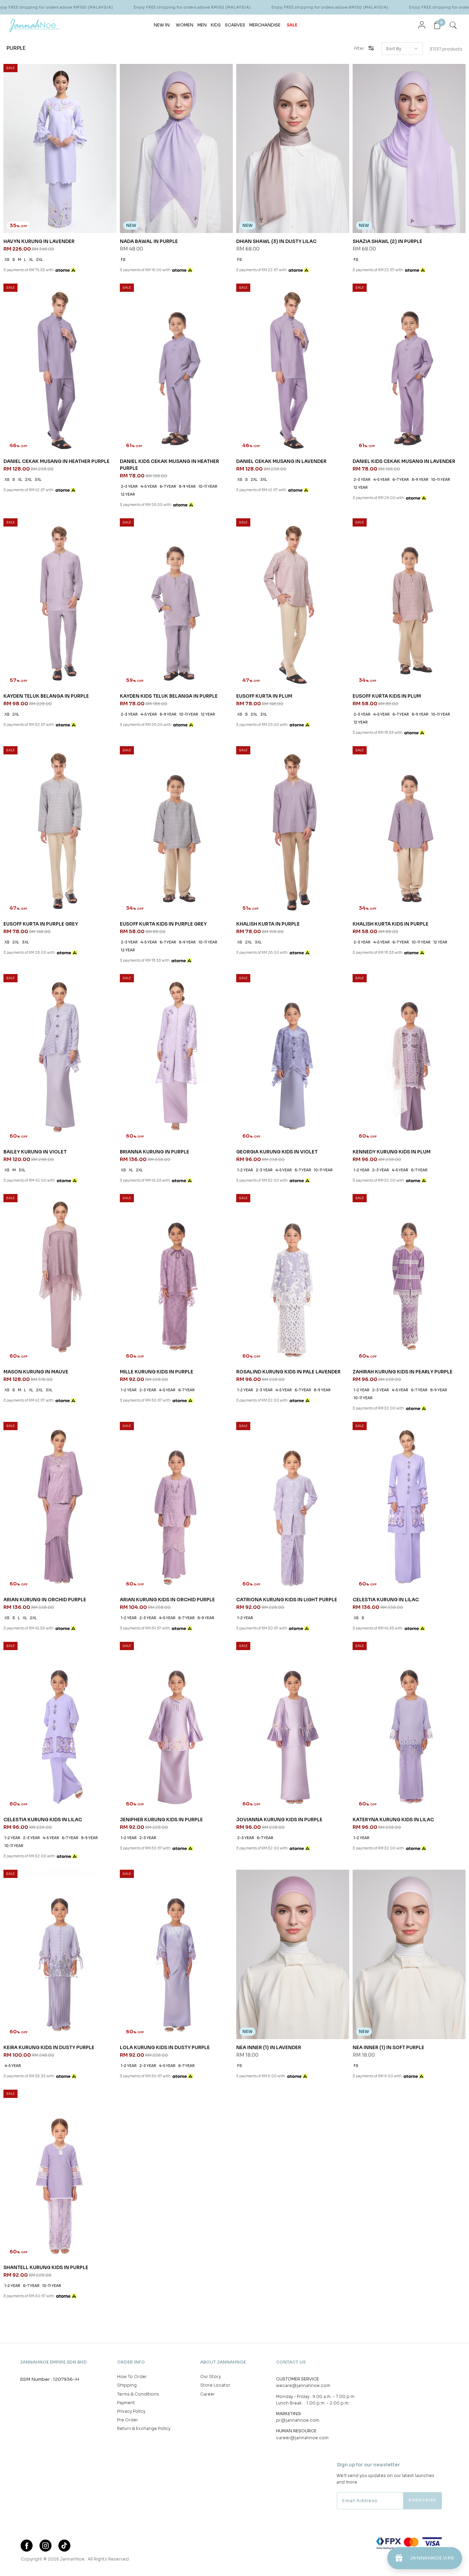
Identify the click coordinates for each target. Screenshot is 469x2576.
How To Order (132, 2376)
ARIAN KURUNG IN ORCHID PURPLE (45, 1600)
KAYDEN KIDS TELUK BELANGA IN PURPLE (169, 696)
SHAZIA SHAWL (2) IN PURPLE (387, 241)
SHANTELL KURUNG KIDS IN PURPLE (46, 2268)
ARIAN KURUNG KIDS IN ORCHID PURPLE (167, 1600)
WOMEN (185, 25)
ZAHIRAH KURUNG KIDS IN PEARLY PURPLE (403, 1372)
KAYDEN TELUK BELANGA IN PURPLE (46, 696)
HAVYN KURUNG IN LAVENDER (39, 241)
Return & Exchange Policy (144, 2428)
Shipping (127, 2385)
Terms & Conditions (138, 2394)
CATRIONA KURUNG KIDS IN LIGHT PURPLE (287, 1600)
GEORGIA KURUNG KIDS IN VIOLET (277, 1152)
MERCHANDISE (265, 25)
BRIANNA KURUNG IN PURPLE (155, 1152)
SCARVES (235, 25)
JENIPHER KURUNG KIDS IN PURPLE (161, 1820)
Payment (126, 2403)
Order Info (131, 2362)
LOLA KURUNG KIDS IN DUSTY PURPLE (165, 2048)
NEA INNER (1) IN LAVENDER (269, 2048)
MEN (202, 25)
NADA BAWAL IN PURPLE (149, 241)
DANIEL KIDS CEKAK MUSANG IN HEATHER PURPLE (169, 465)
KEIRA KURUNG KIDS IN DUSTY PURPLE (49, 2048)
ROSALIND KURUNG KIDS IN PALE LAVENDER (288, 1372)
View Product (92, 2562)
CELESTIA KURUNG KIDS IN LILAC (43, 1820)
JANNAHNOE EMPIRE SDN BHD (53, 2362)
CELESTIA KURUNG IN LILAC (386, 1600)
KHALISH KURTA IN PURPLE (268, 924)
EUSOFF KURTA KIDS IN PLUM (387, 696)
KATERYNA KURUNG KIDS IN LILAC (393, 1820)
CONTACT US (291, 2362)
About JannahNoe (223, 2362)
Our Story (210, 2376)
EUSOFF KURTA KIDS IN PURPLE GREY (163, 924)
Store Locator (215, 2385)
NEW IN (162, 25)
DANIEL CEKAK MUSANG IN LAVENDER (281, 461)
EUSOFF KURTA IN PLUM (264, 696)
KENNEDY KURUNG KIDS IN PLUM (392, 1152)
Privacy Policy (131, 2411)
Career (208, 2394)
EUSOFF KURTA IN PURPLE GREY (41, 924)
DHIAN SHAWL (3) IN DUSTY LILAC (276, 241)
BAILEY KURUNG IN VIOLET (35, 1152)
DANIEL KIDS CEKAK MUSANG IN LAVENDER (404, 461)
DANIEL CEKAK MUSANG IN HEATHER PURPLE (56, 461)
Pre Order (128, 2420)
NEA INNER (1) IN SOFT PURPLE (388, 2048)
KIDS (216, 25)
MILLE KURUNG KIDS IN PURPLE (157, 1372)
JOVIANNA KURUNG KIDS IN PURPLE (279, 1820)
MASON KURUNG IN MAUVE (36, 1372)
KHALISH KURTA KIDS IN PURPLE (391, 924)
